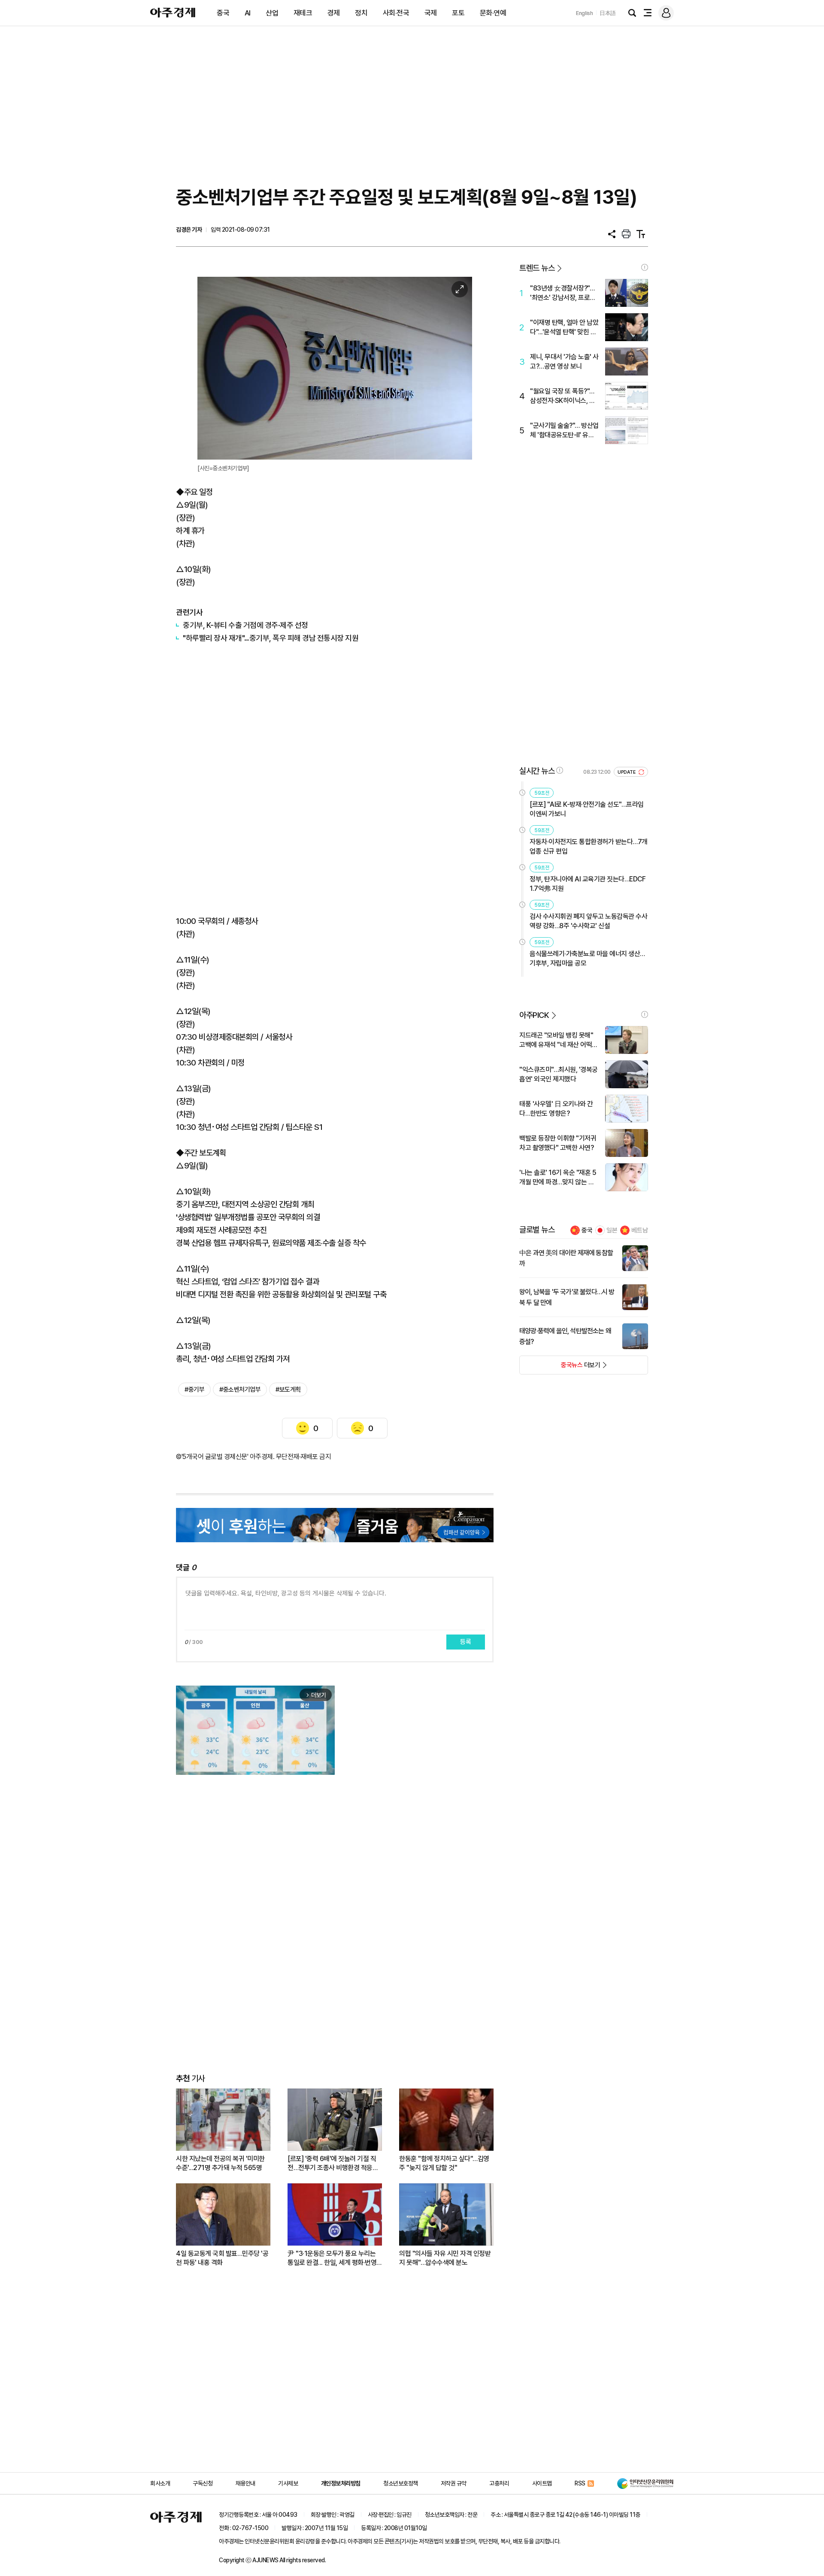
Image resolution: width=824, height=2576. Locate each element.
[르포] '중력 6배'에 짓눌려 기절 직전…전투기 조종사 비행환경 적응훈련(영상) (333, 2163)
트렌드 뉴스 (537, 268)
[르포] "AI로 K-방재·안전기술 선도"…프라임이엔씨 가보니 (587, 809)
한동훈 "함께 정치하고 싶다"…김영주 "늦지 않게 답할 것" (444, 2163)
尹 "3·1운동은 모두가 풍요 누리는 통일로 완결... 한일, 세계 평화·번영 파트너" (332, 2258)
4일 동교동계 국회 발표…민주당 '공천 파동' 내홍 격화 (222, 2258)
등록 (466, 1642)
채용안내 (245, 2483)
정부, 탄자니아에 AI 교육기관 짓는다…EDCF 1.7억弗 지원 (588, 884)
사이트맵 (542, 2483)
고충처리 (499, 2483)
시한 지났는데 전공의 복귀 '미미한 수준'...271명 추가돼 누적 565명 (220, 2163)
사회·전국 (396, 13)
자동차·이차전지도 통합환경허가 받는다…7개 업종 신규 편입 (589, 846)
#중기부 (194, 1389)
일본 (612, 1230)
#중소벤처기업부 (240, 1389)
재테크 (303, 13)
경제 (334, 13)
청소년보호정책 (401, 2483)
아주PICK (534, 1015)
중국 (223, 13)
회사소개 (160, 2483)
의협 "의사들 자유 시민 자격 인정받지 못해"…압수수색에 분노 (445, 2258)
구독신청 (203, 2483)
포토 (458, 13)
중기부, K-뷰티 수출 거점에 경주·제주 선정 (245, 625)
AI (248, 13)
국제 (431, 13)
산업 (272, 13)
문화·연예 (493, 13)
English (585, 13)
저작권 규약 (454, 2483)
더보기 (560, 1368)
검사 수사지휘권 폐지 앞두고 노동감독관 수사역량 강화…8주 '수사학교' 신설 (588, 921)
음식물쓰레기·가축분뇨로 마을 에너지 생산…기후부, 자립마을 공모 (587, 958)
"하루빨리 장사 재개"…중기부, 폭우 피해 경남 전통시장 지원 (271, 638)
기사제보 (288, 2483)
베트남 (640, 1230)
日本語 (608, 13)
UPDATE (627, 772)
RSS (580, 2483)
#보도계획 (288, 1389)
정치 (361, 13)
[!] (645, 267)
